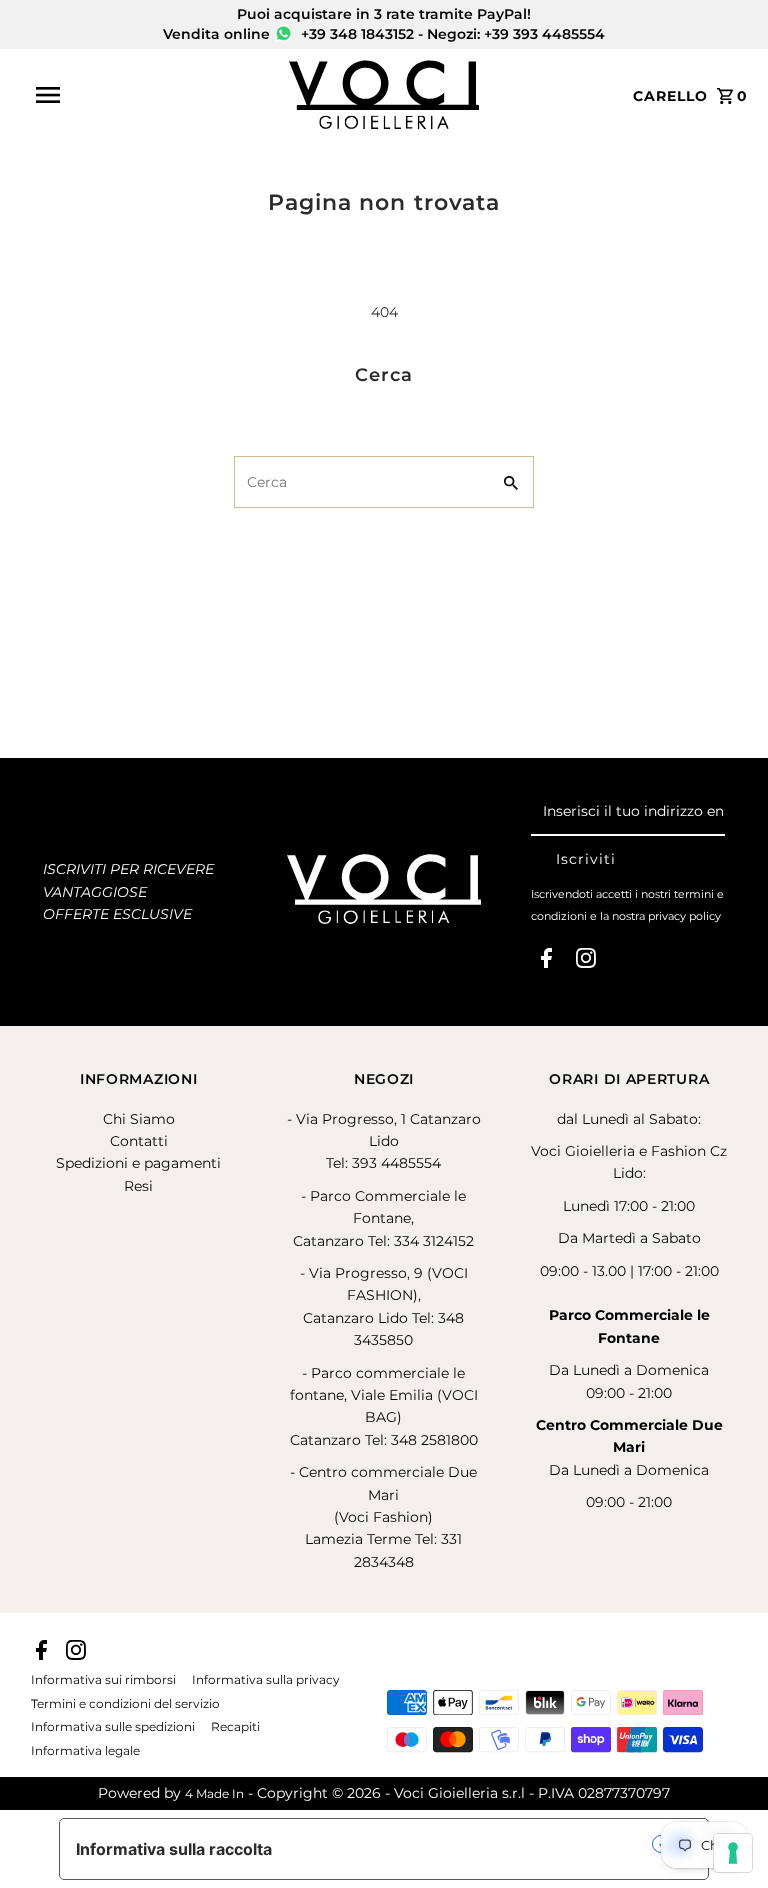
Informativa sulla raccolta (174, 1849)
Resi (138, 1186)
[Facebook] (546, 962)
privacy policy (684, 916)
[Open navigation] (155, 95)
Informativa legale (85, 1751)
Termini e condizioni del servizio (125, 1704)
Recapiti (235, 1727)
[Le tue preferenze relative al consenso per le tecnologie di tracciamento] (733, 1853)
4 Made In (214, 1793)
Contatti (139, 1141)
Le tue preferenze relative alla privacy (472, 1844)
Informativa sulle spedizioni (113, 1727)
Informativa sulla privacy (266, 1680)
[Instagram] (586, 962)
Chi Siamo (139, 1119)
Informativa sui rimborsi (103, 1680)
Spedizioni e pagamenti (138, 1163)
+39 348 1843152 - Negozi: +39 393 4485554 (451, 34)
